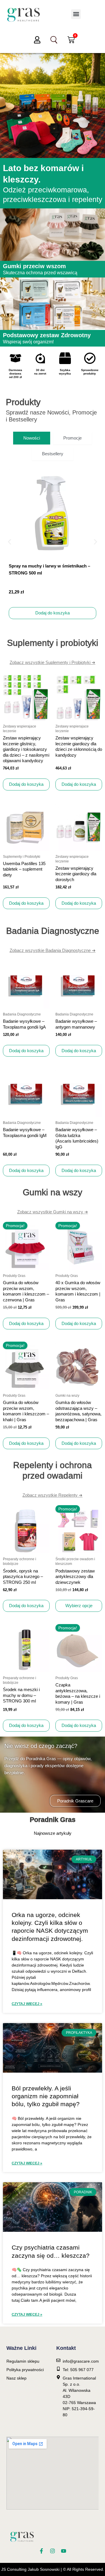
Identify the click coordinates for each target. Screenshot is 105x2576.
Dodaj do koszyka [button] (52, 613)
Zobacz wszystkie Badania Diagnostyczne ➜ (53, 950)
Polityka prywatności (25, 2370)
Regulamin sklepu (23, 2361)
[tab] (32, 438)
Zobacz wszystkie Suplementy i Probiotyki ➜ (52, 662)
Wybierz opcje (79, 1606)
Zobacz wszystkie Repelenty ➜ (52, 1495)
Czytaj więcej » (27, 2004)
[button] (76, 14)
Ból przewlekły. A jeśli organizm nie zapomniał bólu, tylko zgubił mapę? (46, 2096)
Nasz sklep (16, 2378)
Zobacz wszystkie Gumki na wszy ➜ (53, 1212)
